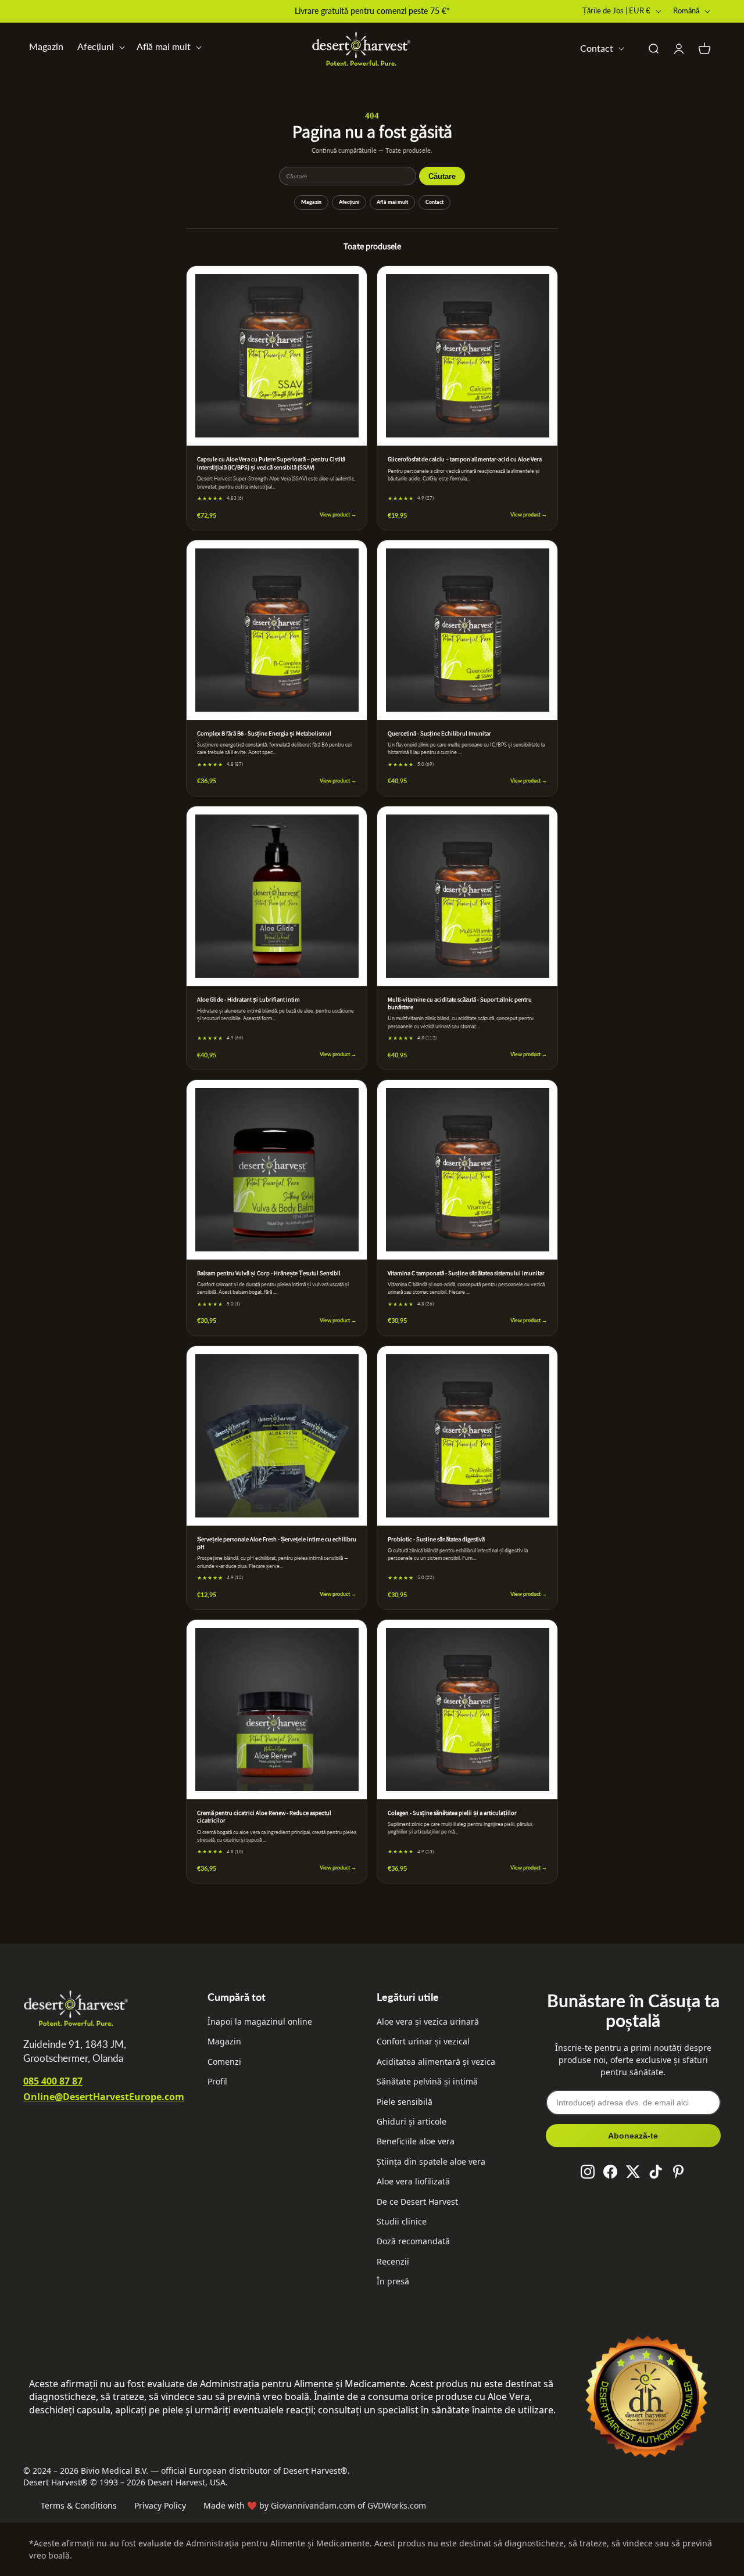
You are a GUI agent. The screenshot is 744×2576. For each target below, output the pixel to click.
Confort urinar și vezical (423, 2041)
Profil (217, 2081)
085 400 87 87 (53, 2081)
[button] (100, 47)
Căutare (442, 176)
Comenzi (224, 2062)
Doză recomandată (413, 2241)
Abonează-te (633, 2136)
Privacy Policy (160, 2505)
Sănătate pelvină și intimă (427, 2081)
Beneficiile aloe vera (416, 2141)
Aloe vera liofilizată (413, 2181)
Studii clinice (402, 2221)
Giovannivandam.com (313, 2505)
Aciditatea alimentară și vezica (436, 2062)
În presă (393, 2281)
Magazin (46, 46)
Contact (434, 202)
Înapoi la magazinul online (260, 2021)
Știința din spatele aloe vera (431, 2161)
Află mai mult (392, 202)
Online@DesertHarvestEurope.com (104, 2097)
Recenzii (393, 2261)
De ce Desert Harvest (417, 2202)
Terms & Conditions (79, 2505)
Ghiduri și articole (412, 2121)
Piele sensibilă (405, 2102)
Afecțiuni (349, 202)
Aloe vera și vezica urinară (428, 2021)
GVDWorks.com (397, 2505)
